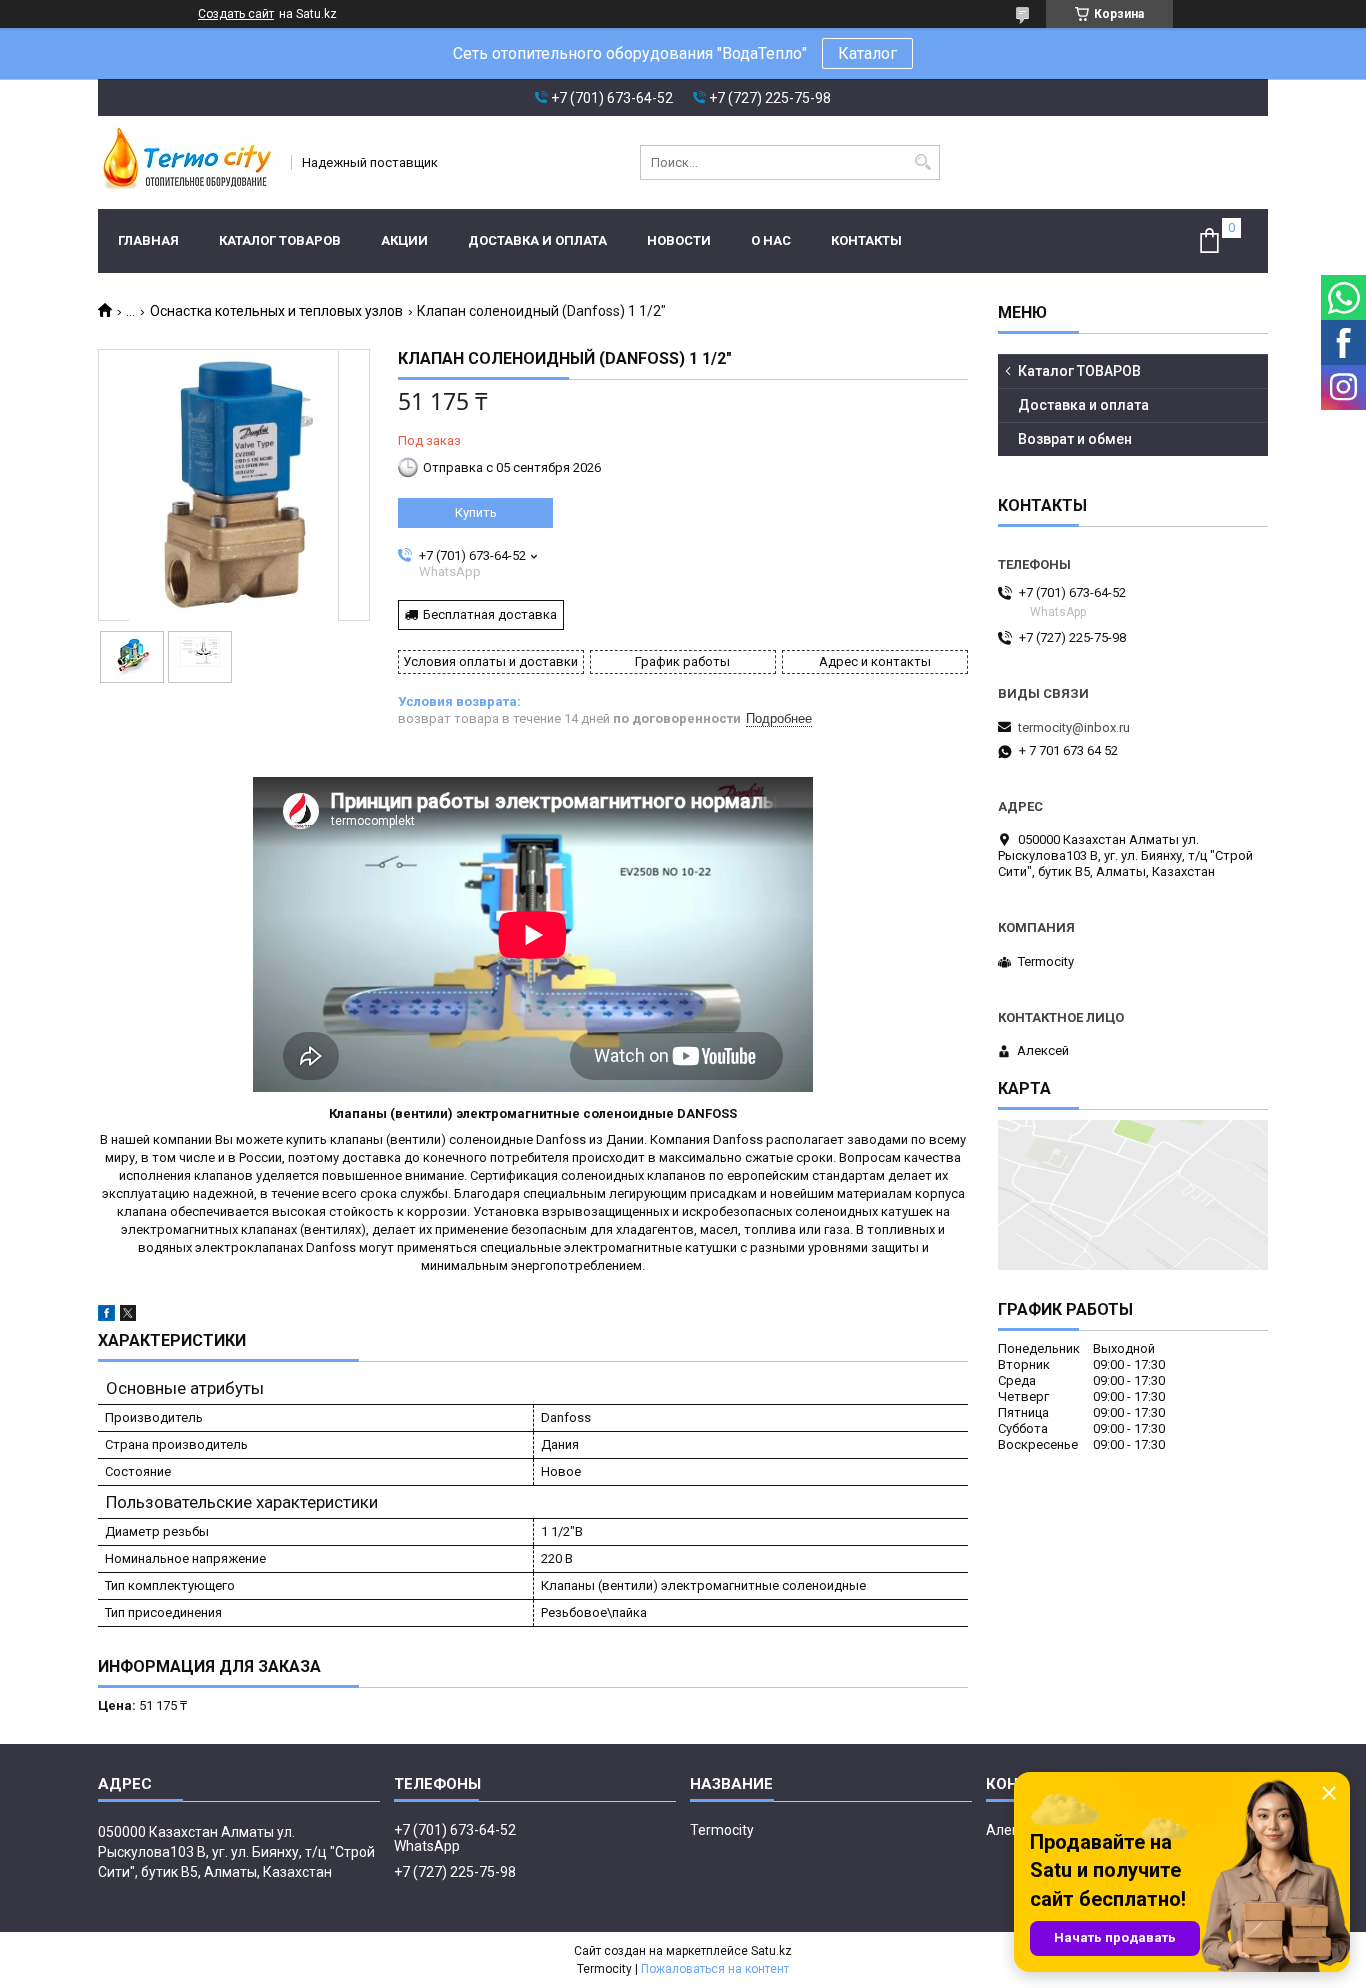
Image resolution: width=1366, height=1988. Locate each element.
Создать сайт (236, 14)
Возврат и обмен (1075, 439)
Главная (148, 240)
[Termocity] (188, 162)
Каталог (867, 53)
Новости (679, 240)
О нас (771, 240)
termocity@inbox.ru (1074, 727)
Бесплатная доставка (490, 614)
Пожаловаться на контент (715, 1969)
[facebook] (106, 1316)
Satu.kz (771, 1951)
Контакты (866, 240)
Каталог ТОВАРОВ (280, 240)
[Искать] (922, 162)
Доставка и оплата (537, 240)
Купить (476, 512)
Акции (404, 240)
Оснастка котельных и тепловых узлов (276, 311)
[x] (128, 1316)
